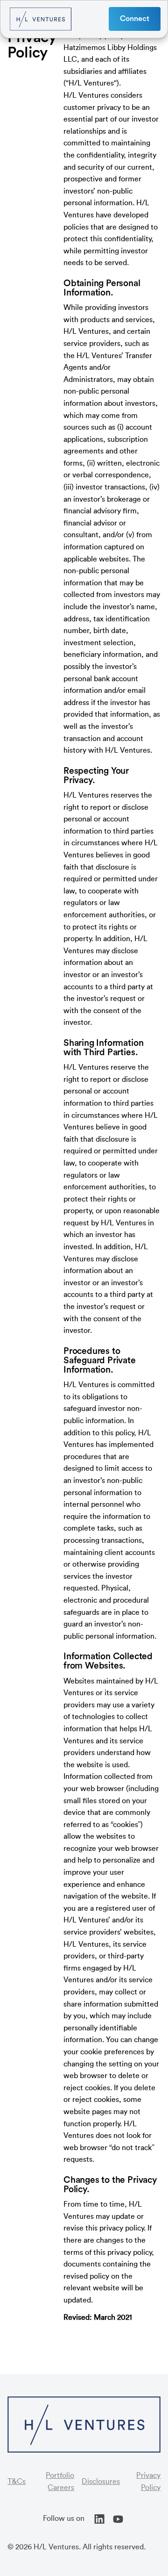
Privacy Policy (148, 2482)
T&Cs (17, 2482)
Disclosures (101, 2482)
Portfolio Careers (60, 2482)
